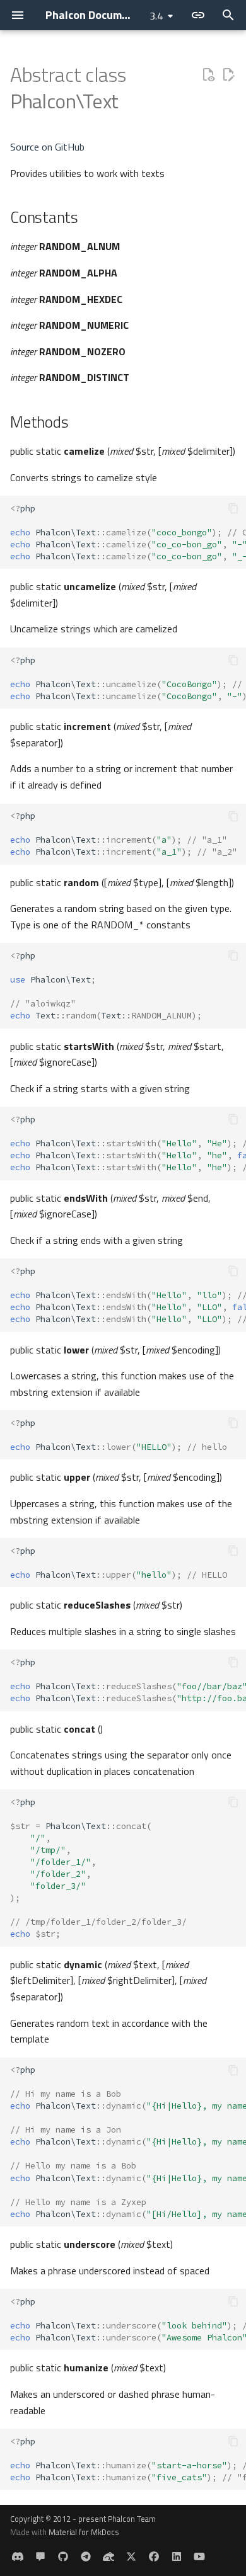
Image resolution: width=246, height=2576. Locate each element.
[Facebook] (154, 2556)
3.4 (156, 16)
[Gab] (108, 2556)
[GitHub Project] (63, 2556)
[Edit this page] (228, 75)
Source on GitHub (47, 147)
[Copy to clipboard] (233, 508)
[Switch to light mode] (198, 15)
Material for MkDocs (84, 2532)
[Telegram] (86, 2556)
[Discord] (18, 2556)
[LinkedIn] (177, 2556)
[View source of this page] (208, 75)
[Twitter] (131, 2556)
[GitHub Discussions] (40, 2556)
